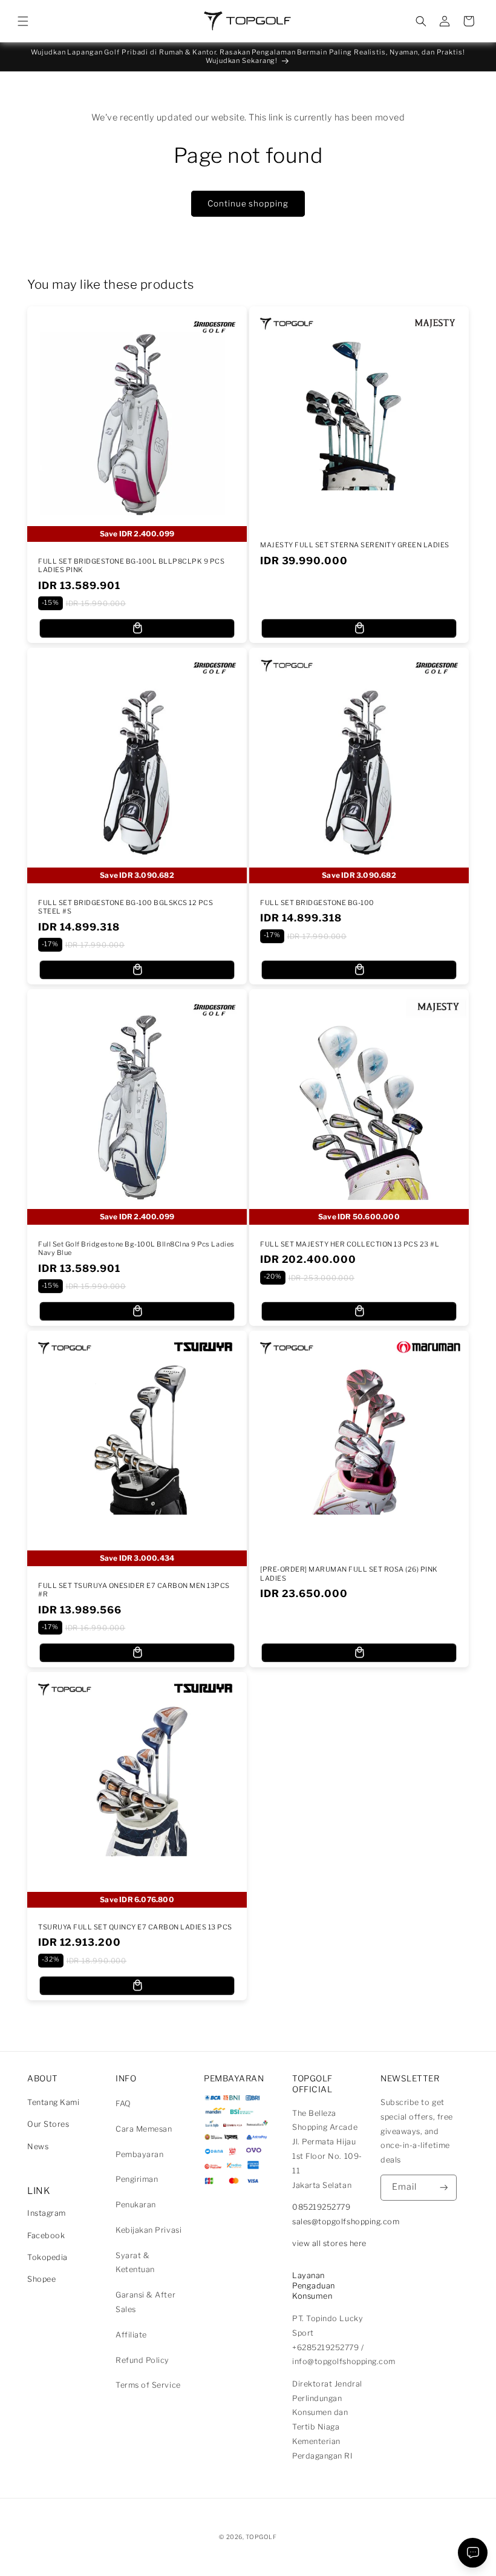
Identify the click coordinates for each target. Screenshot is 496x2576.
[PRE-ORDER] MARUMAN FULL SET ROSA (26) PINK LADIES (349, 1574)
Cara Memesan (144, 2129)
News (38, 2146)
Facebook (46, 2235)
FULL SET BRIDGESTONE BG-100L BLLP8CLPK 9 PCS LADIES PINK (131, 565)
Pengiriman (137, 2179)
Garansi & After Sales (145, 2302)
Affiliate (131, 2335)
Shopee (41, 2279)
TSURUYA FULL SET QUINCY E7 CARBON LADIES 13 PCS (135, 1927)
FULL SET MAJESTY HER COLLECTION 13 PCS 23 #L (350, 1244)
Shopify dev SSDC (263, 2548)
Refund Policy (142, 2360)
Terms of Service (148, 2385)
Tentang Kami (53, 2102)
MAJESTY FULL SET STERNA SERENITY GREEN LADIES (355, 545)
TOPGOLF (261, 2537)
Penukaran (136, 2205)
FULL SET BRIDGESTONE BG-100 (317, 903)
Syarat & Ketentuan (135, 2263)
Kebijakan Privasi (148, 2230)
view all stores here (329, 2243)
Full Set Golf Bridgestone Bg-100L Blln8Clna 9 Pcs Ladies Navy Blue (136, 1248)
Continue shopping (248, 203)
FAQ (123, 2103)
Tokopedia (47, 2257)
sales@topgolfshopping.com (346, 2222)
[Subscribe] (444, 2188)
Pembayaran (139, 2154)
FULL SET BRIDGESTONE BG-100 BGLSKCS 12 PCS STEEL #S (126, 907)
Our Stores (48, 2124)
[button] (23, 21)
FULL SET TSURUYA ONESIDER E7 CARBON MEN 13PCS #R (134, 1590)
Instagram (47, 2213)
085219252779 (321, 2207)
